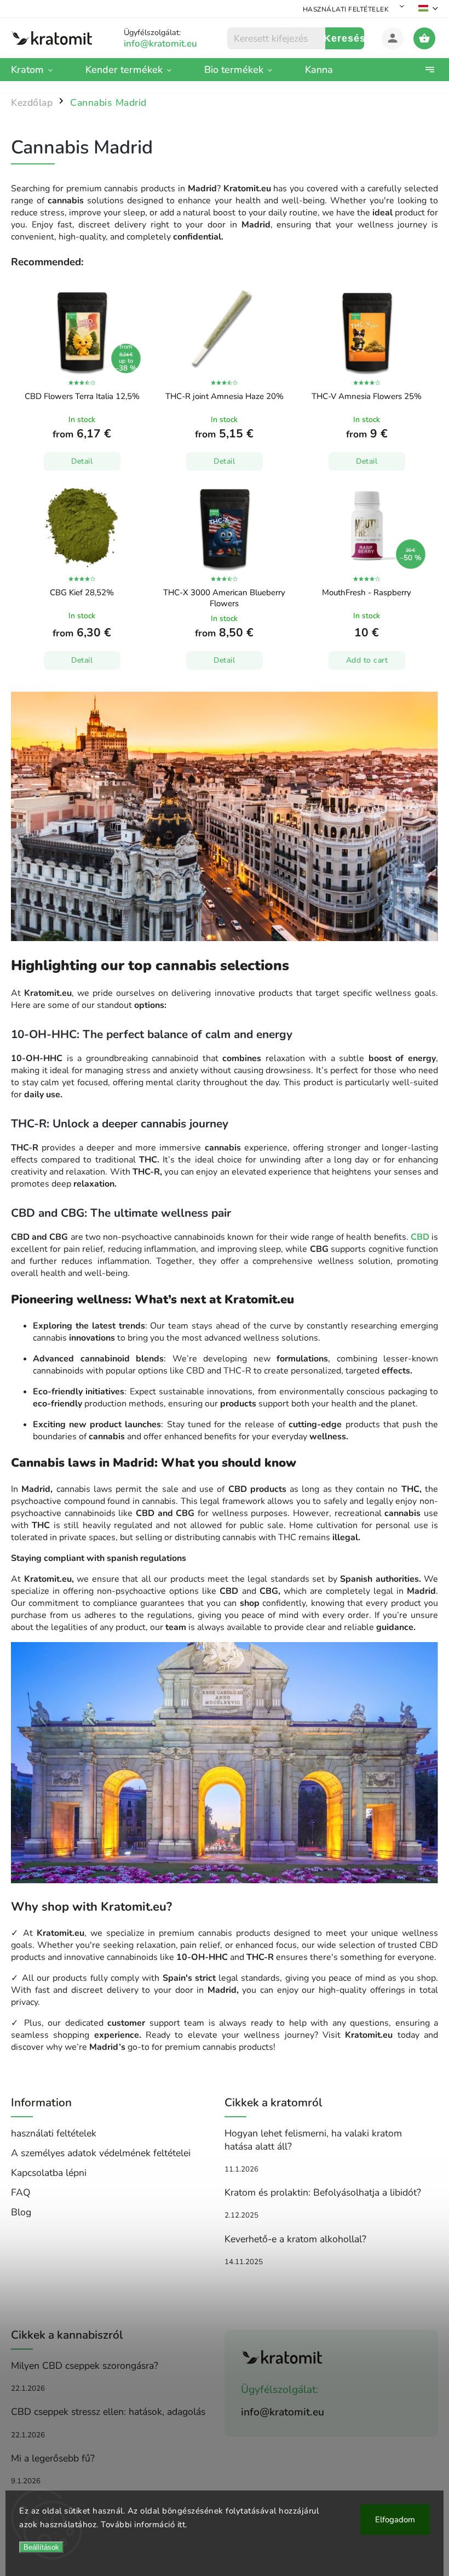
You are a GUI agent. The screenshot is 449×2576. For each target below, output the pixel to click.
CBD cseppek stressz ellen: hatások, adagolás (108, 2412)
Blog (21, 2212)
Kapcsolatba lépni (49, 2173)
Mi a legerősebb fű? (53, 2458)
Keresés (345, 38)
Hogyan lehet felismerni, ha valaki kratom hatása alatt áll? (313, 2140)
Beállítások (41, 2547)
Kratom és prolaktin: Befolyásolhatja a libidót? (323, 2192)
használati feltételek (346, 9)
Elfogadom (395, 2520)
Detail (82, 461)
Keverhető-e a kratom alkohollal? (295, 2239)
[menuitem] (40, 70)
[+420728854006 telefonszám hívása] (173, 44)
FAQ (21, 2192)
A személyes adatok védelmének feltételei (101, 2153)
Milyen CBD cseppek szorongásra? (85, 2366)
